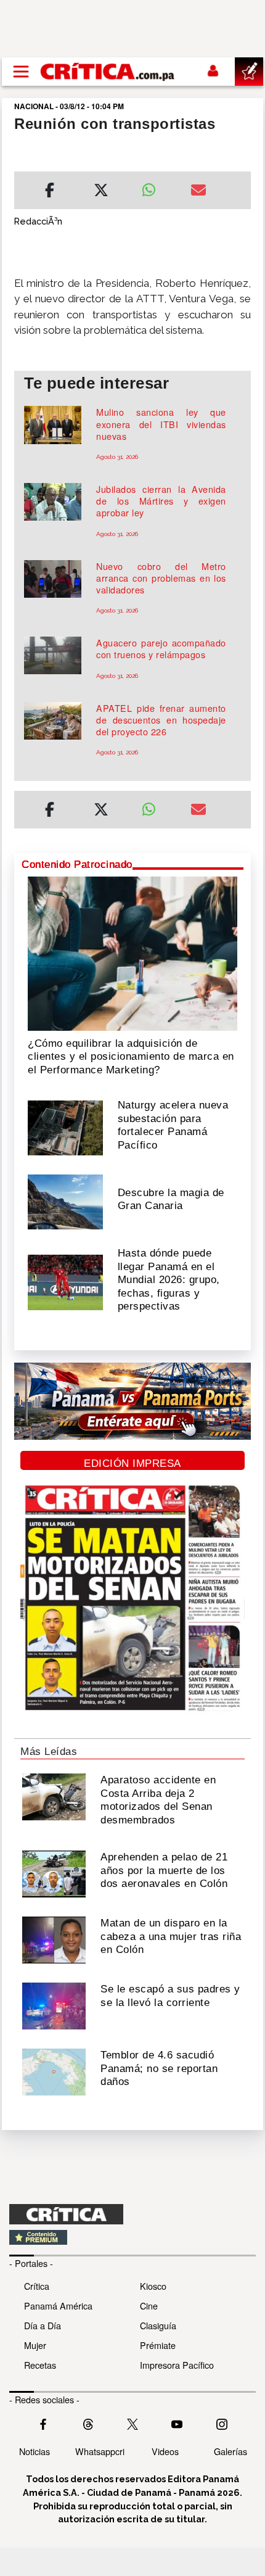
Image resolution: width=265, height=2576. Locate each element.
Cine (149, 2306)
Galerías (230, 2451)
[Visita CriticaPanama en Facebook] (43, 2423)
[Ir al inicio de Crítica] (108, 71)
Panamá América (58, 2306)
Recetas (40, 2365)
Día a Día (43, 2325)
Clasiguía (158, 2325)
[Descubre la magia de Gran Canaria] (65, 1200)
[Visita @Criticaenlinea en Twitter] (88, 2423)
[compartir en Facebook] (50, 192)
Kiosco (153, 2286)
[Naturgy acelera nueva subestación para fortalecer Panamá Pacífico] (65, 1127)
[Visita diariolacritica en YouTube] (177, 2423)
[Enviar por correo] (198, 192)
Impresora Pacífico (177, 2365)
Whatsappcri (100, 2451)
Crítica (37, 2286)
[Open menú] (21, 72)
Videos (165, 2451)
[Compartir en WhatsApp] (157, 187)
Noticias (35, 2451)
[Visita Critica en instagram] (222, 2423)
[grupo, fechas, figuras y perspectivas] (65, 1281)
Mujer (35, 2345)
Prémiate (158, 2345)
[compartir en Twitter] (101, 192)
